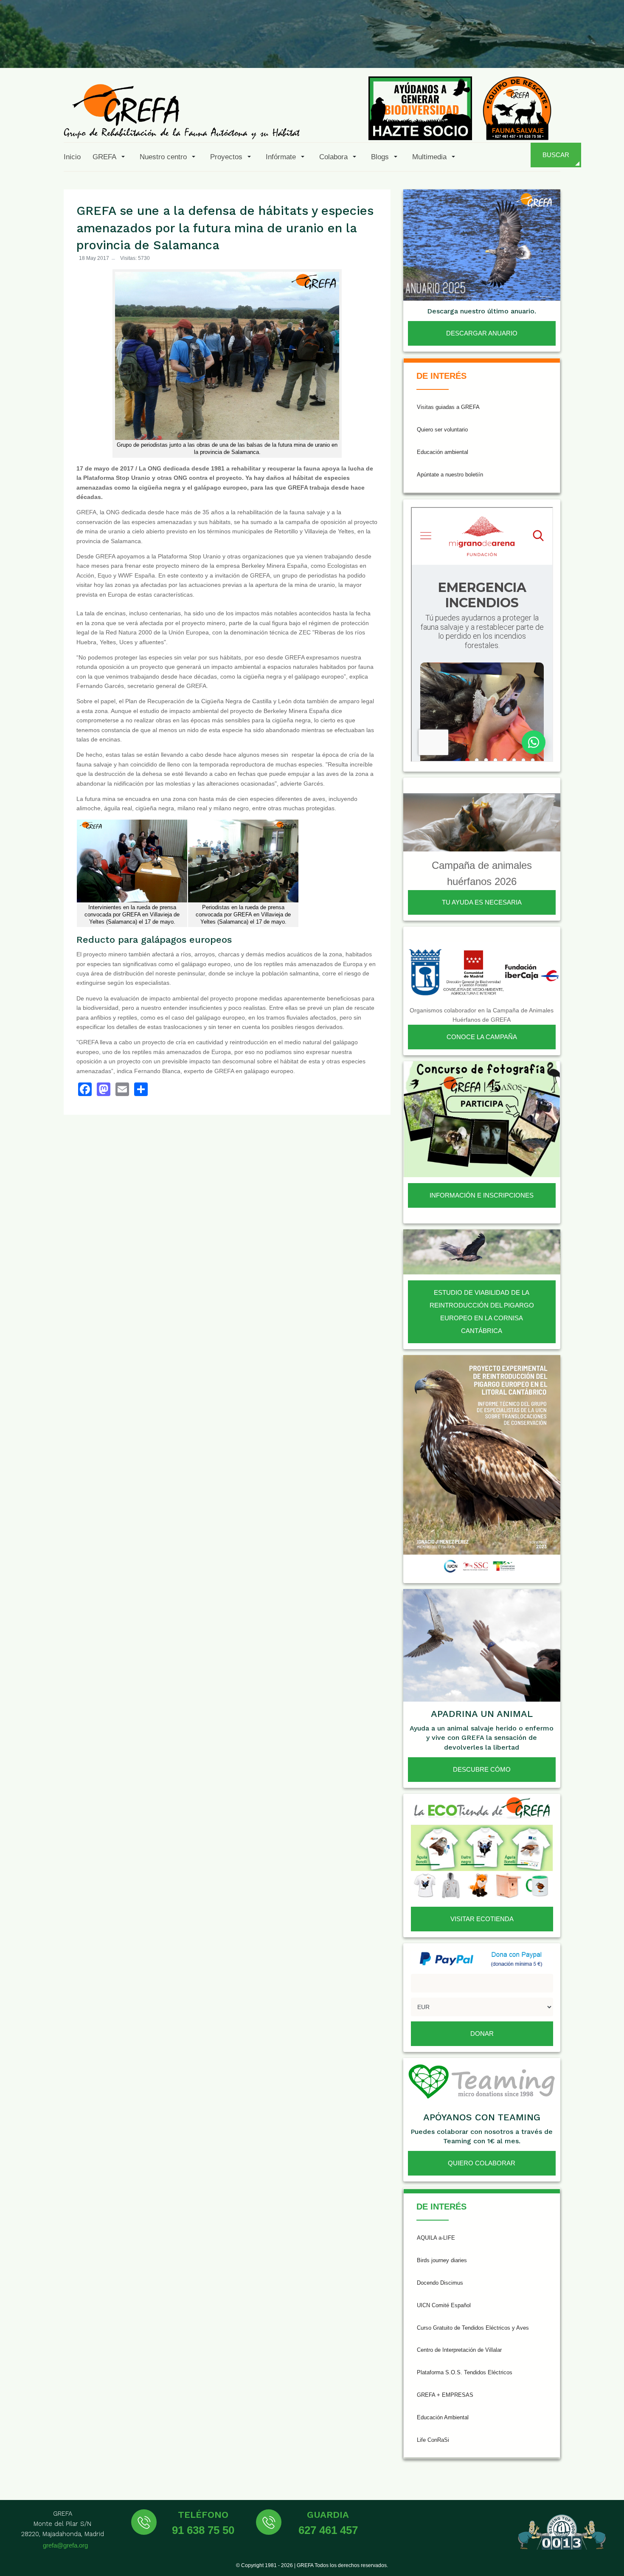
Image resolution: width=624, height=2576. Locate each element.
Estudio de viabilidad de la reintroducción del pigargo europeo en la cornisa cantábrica (482, 1312)
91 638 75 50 (203, 2530)
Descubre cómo (482, 1769)
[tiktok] (526, 48)
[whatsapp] (587, 48)
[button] (110, 157)
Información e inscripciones (482, 1195)
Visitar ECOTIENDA (482, 1919)
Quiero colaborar (482, 2163)
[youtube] (546, 48)
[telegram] (608, 48)
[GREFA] (182, 111)
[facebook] (464, 48)
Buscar (556, 155)
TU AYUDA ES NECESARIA (482, 902)
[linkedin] (567, 48)
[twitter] (484, 48)
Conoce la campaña (482, 1037)
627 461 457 (328, 2530)
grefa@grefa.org (65, 2545)
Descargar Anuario (482, 333)
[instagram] (505, 48)
